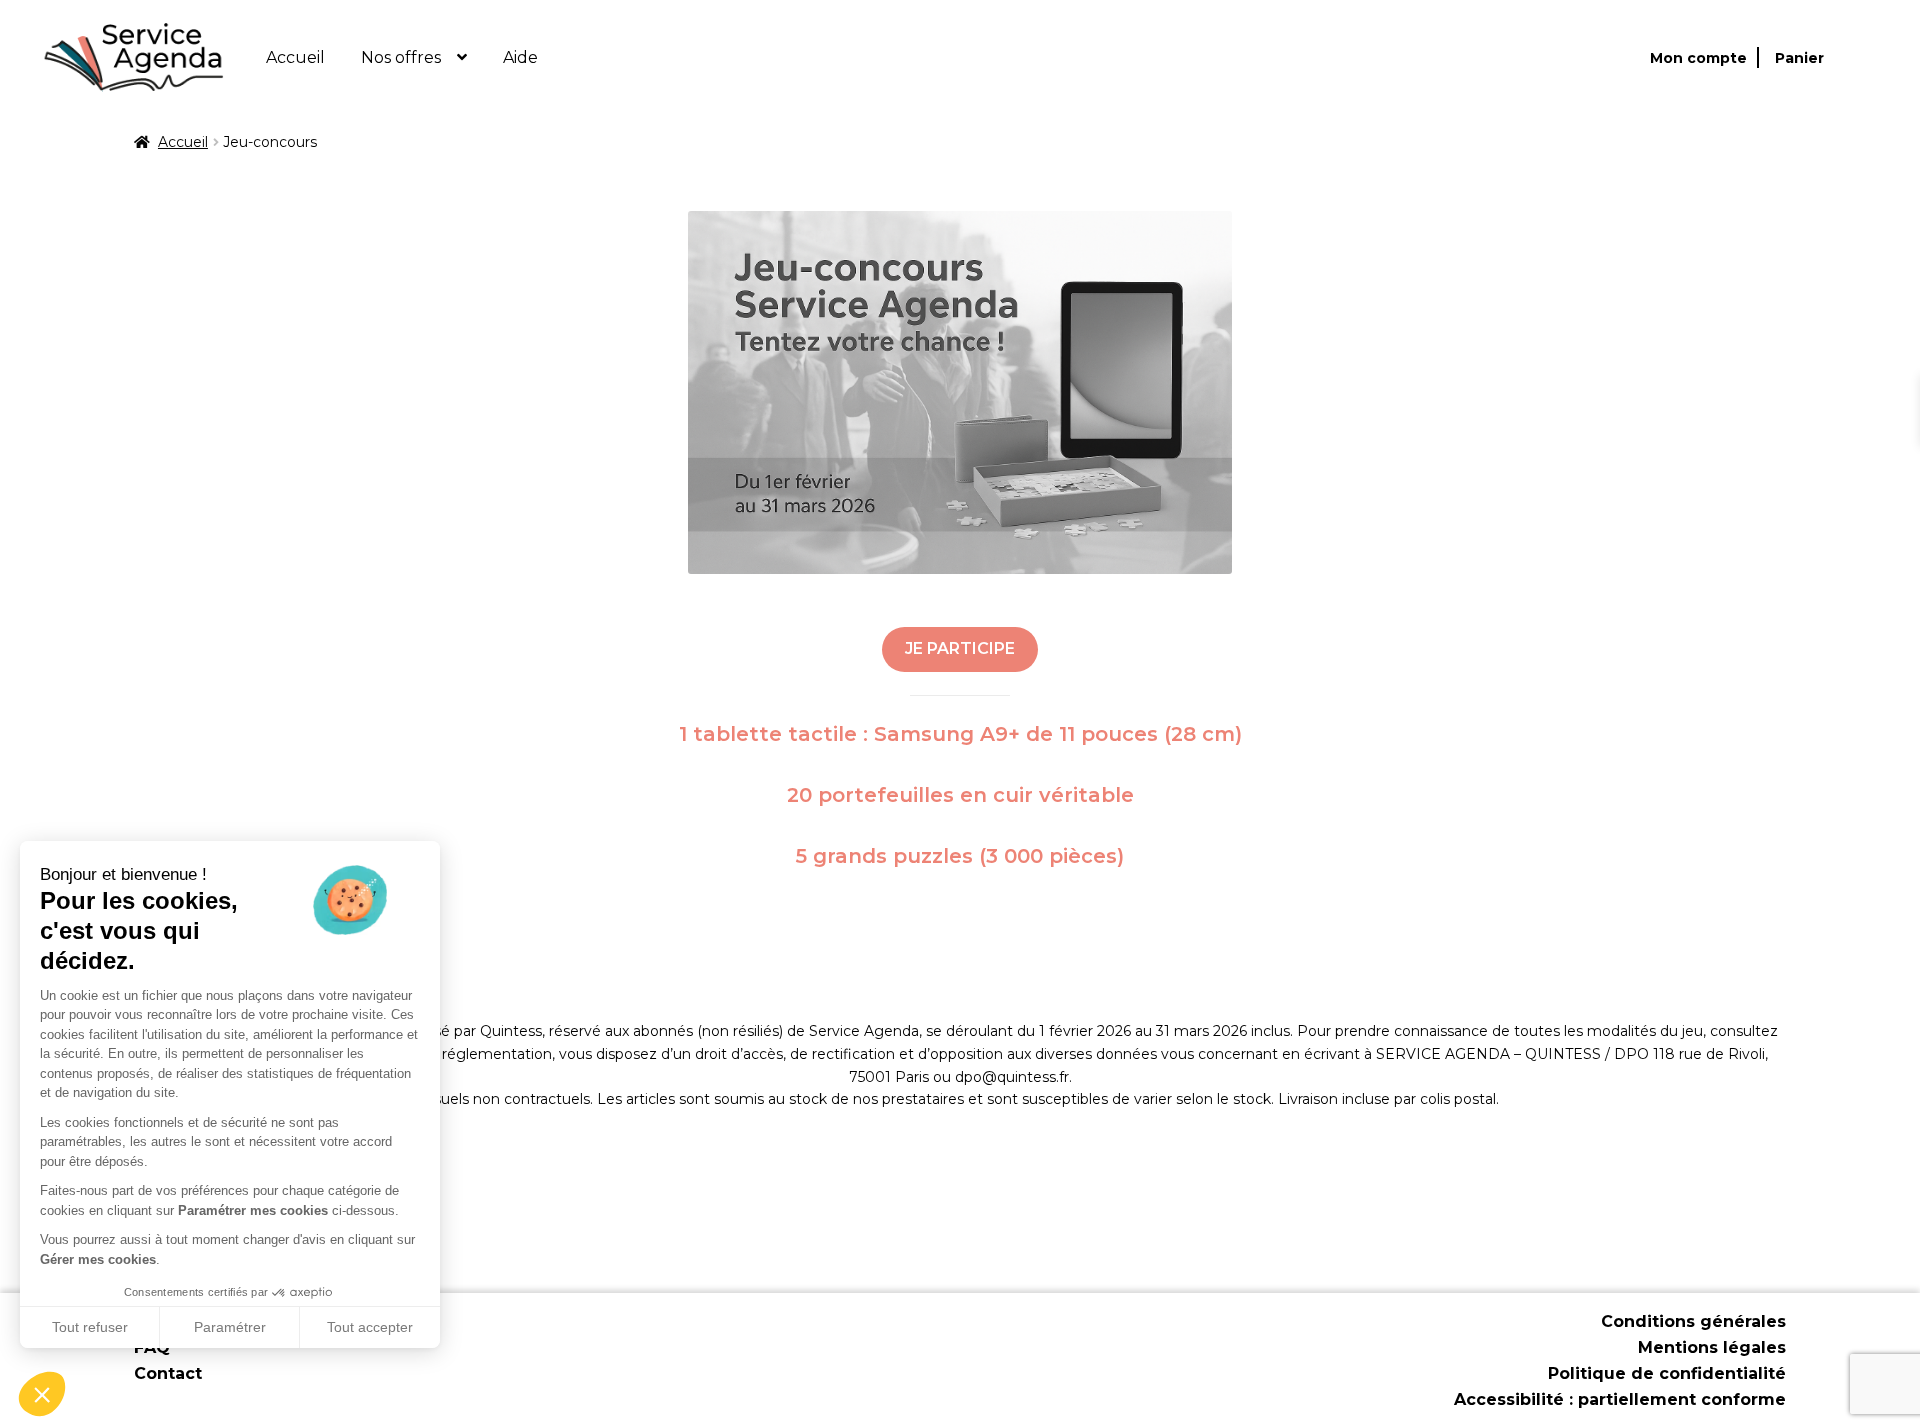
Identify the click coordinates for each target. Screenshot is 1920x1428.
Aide (520, 57)
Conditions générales (1693, 1321)
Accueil (295, 57)
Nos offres (401, 57)
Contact (168, 1373)
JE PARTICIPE (960, 648)
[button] (42, 1394)
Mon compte (1698, 58)
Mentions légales (1712, 1347)
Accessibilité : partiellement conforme (1620, 1399)
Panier (1799, 58)
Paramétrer (230, 1327)
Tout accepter (370, 1327)
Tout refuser (90, 1327)
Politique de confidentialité (1667, 1373)
